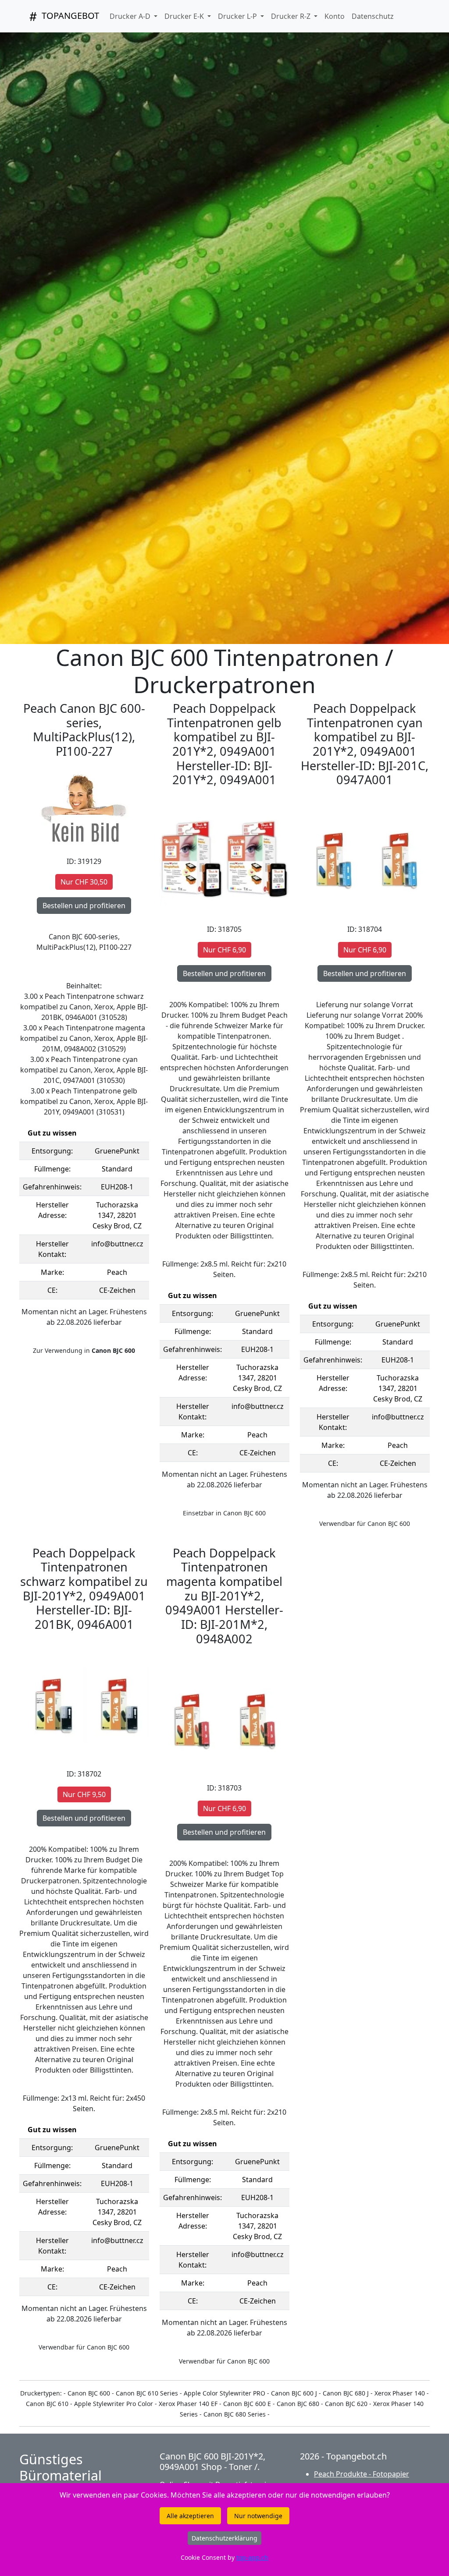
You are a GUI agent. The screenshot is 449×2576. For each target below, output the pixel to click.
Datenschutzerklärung (224, 2538)
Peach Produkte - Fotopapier (362, 2474)
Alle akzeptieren (190, 2516)
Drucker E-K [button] (185, 16)
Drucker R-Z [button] (292, 16)
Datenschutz (373, 16)
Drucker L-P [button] (238, 16)
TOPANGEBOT (69, 16)
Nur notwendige (258, 2516)
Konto (335, 16)
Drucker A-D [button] (131, 16)
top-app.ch (252, 2557)
